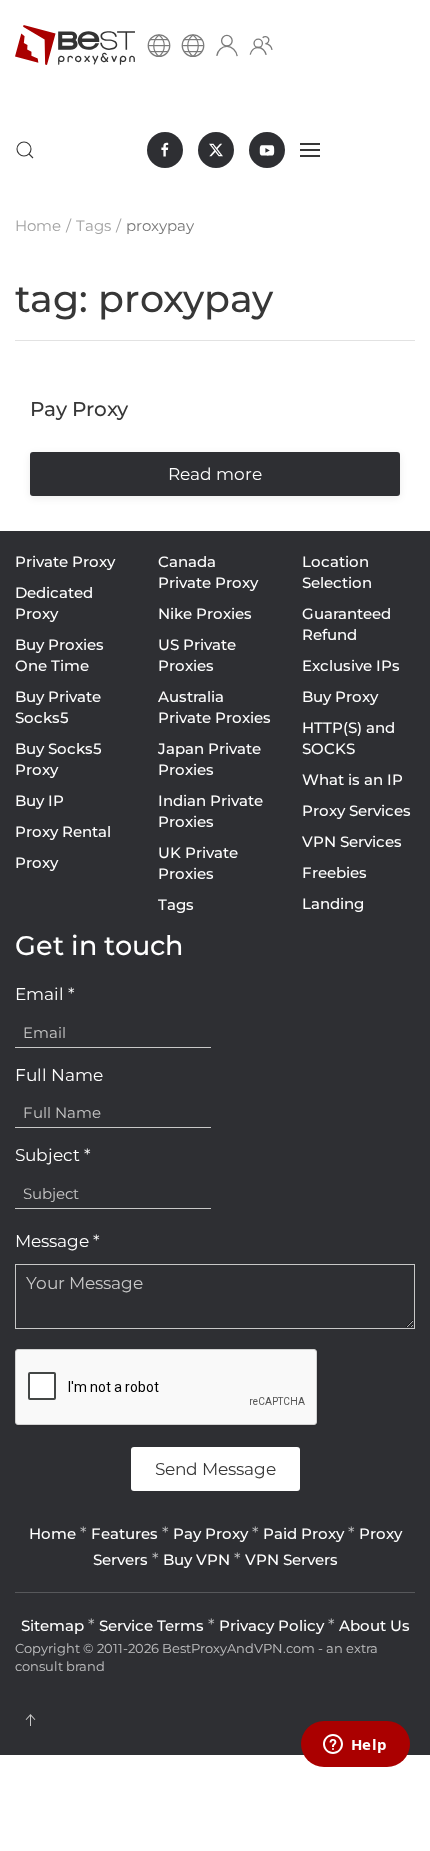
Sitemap (52, 1625)
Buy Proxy (340, 696)
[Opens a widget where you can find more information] (355, 1746)
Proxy (36, 862)
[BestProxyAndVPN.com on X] (216, 150)
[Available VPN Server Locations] (193, 45)
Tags (176, 904)
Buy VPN (196, 1559)
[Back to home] (75, 45)
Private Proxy (65, 561)
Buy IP (39, 800)
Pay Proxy (210, 1533)
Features (124, 1533)
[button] (25, 150)
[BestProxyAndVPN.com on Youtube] (267, 150)
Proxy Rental (63, 831)
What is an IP (352, 779)
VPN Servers (291, 1559)
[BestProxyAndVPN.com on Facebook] (165, 150)
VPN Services (352, 841)
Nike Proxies (205, 613)
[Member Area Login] (227, 45)
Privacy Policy (271, 1625)
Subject (53, 1155)
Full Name (59, 1075)
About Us (374, 1625)
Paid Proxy (303, 1533)
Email (45, 994)
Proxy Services (356, 810)
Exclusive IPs (351, 665)
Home (52, 1533)
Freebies (334, 872)
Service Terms (151, 1625)
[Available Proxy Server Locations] (159, 45)
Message (57, 1241)
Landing (333, 903)
